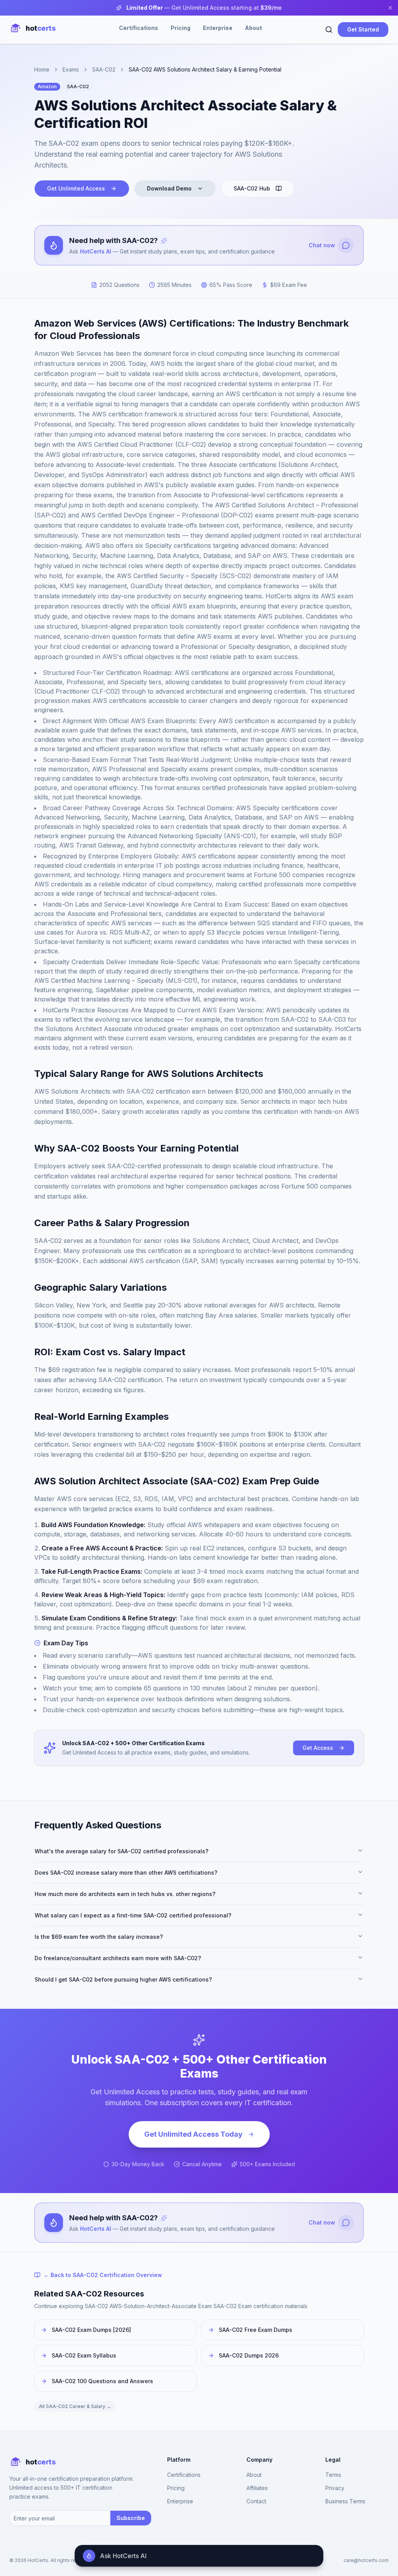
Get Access (318, 1748)
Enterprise (218, 28)
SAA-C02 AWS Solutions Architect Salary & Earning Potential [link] (205, 69)
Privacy (335, 2488)
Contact (256, 2501)
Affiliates (257, 2488)
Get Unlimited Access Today (193, 2134)
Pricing (181, 28)
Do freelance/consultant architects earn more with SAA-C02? (118, 1958)
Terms (333, 2475)
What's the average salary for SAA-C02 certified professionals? (121, 1851)
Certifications (139, 28)
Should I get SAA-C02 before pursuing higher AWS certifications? (123, 1979)
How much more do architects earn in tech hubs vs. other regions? (125, 1894)
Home (42, 69)
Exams (71, 69)
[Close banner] (390, 8)
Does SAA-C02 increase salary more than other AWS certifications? (126, 1873)
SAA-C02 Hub (252, 188)
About (253, 28)
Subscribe (131, 2518)
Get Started (363, 29)
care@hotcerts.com (366, 2560)
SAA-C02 (104, 69)
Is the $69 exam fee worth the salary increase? (99, 1937)
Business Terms (345, 2501)
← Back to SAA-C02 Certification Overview (103, 2275)
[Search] (329, 30)
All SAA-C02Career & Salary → (75, 2406)
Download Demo (169, 188)
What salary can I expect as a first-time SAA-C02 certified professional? (133, 1915)
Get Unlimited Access (76, 188)
